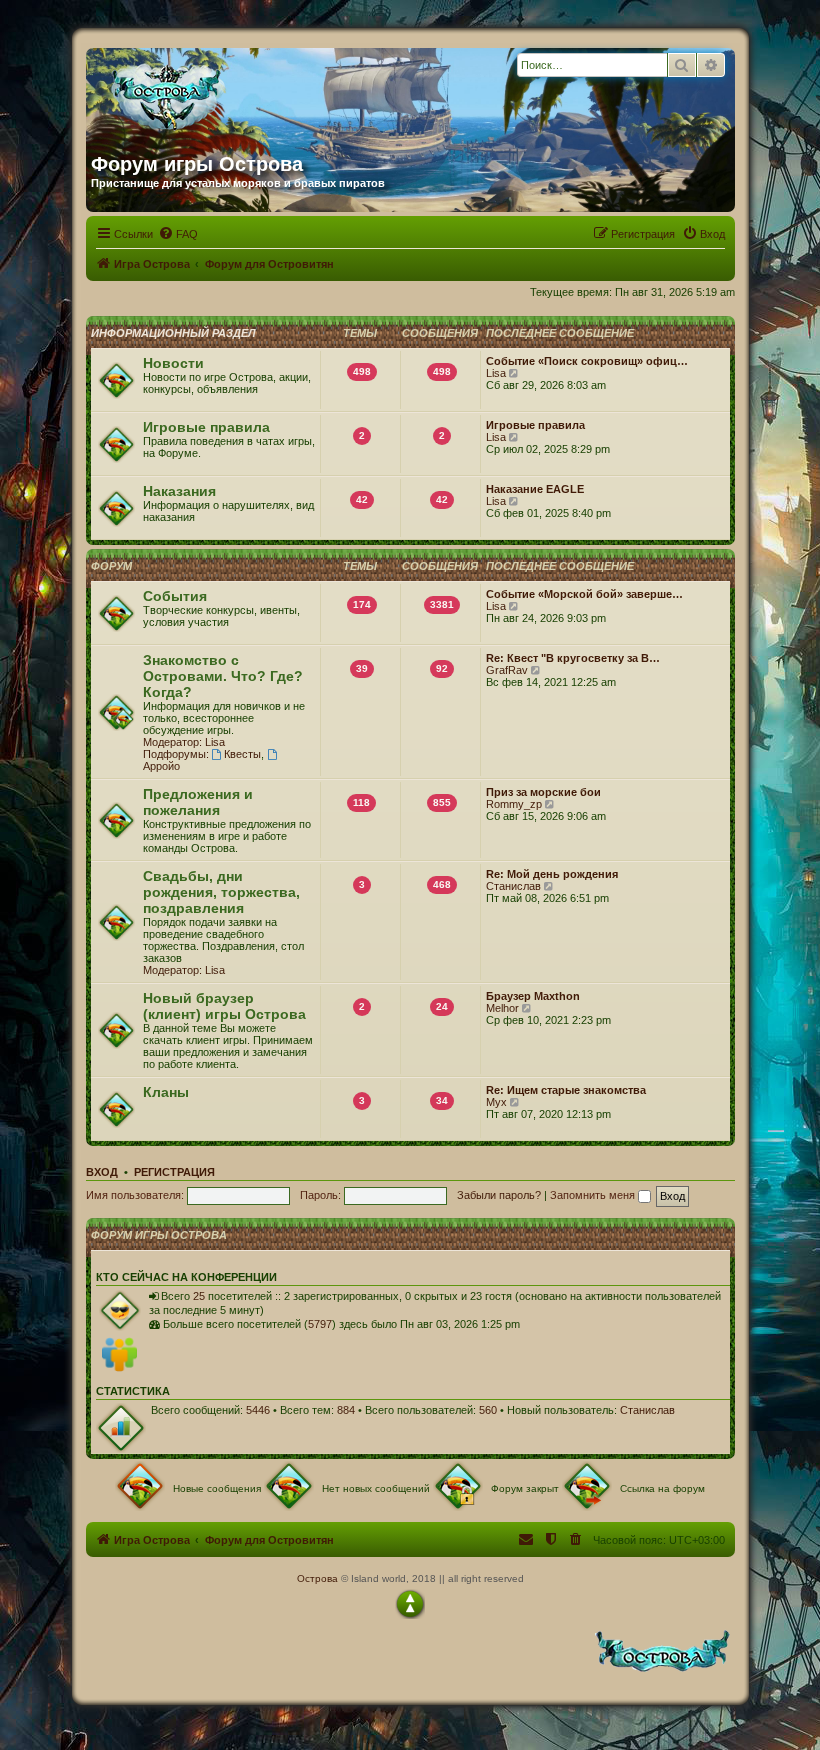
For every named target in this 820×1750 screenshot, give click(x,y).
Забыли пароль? (499, 1195)
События (175, 596)
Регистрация (174, 1172)
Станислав (513, 886)
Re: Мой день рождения (552, 874)
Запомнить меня (594, 1195)
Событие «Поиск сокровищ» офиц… (587, 361)
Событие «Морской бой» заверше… (584, 594)
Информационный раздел (173, 333)
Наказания (179, 491)
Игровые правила (206, 427)
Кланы (166, 1092)
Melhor (502, 1008)
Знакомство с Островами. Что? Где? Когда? (223, 676)
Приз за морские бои (543, 792)
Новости (173, 363)
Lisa (496, 373)
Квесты (242, 754)
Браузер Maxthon (533, 996)
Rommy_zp (514, 804)
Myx (496, 1102)
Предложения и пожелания (198, 802)
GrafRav (507, 670)
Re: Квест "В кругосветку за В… (573, 658)
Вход (102, 1172)
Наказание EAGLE (535, 489)
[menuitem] (178, 234)
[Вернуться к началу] (410, 1604)
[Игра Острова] (283, 93)
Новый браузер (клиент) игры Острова (224, 1006)
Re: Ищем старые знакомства (566, 1090)
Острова (317, 1578)
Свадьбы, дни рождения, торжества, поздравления (221, 892)
